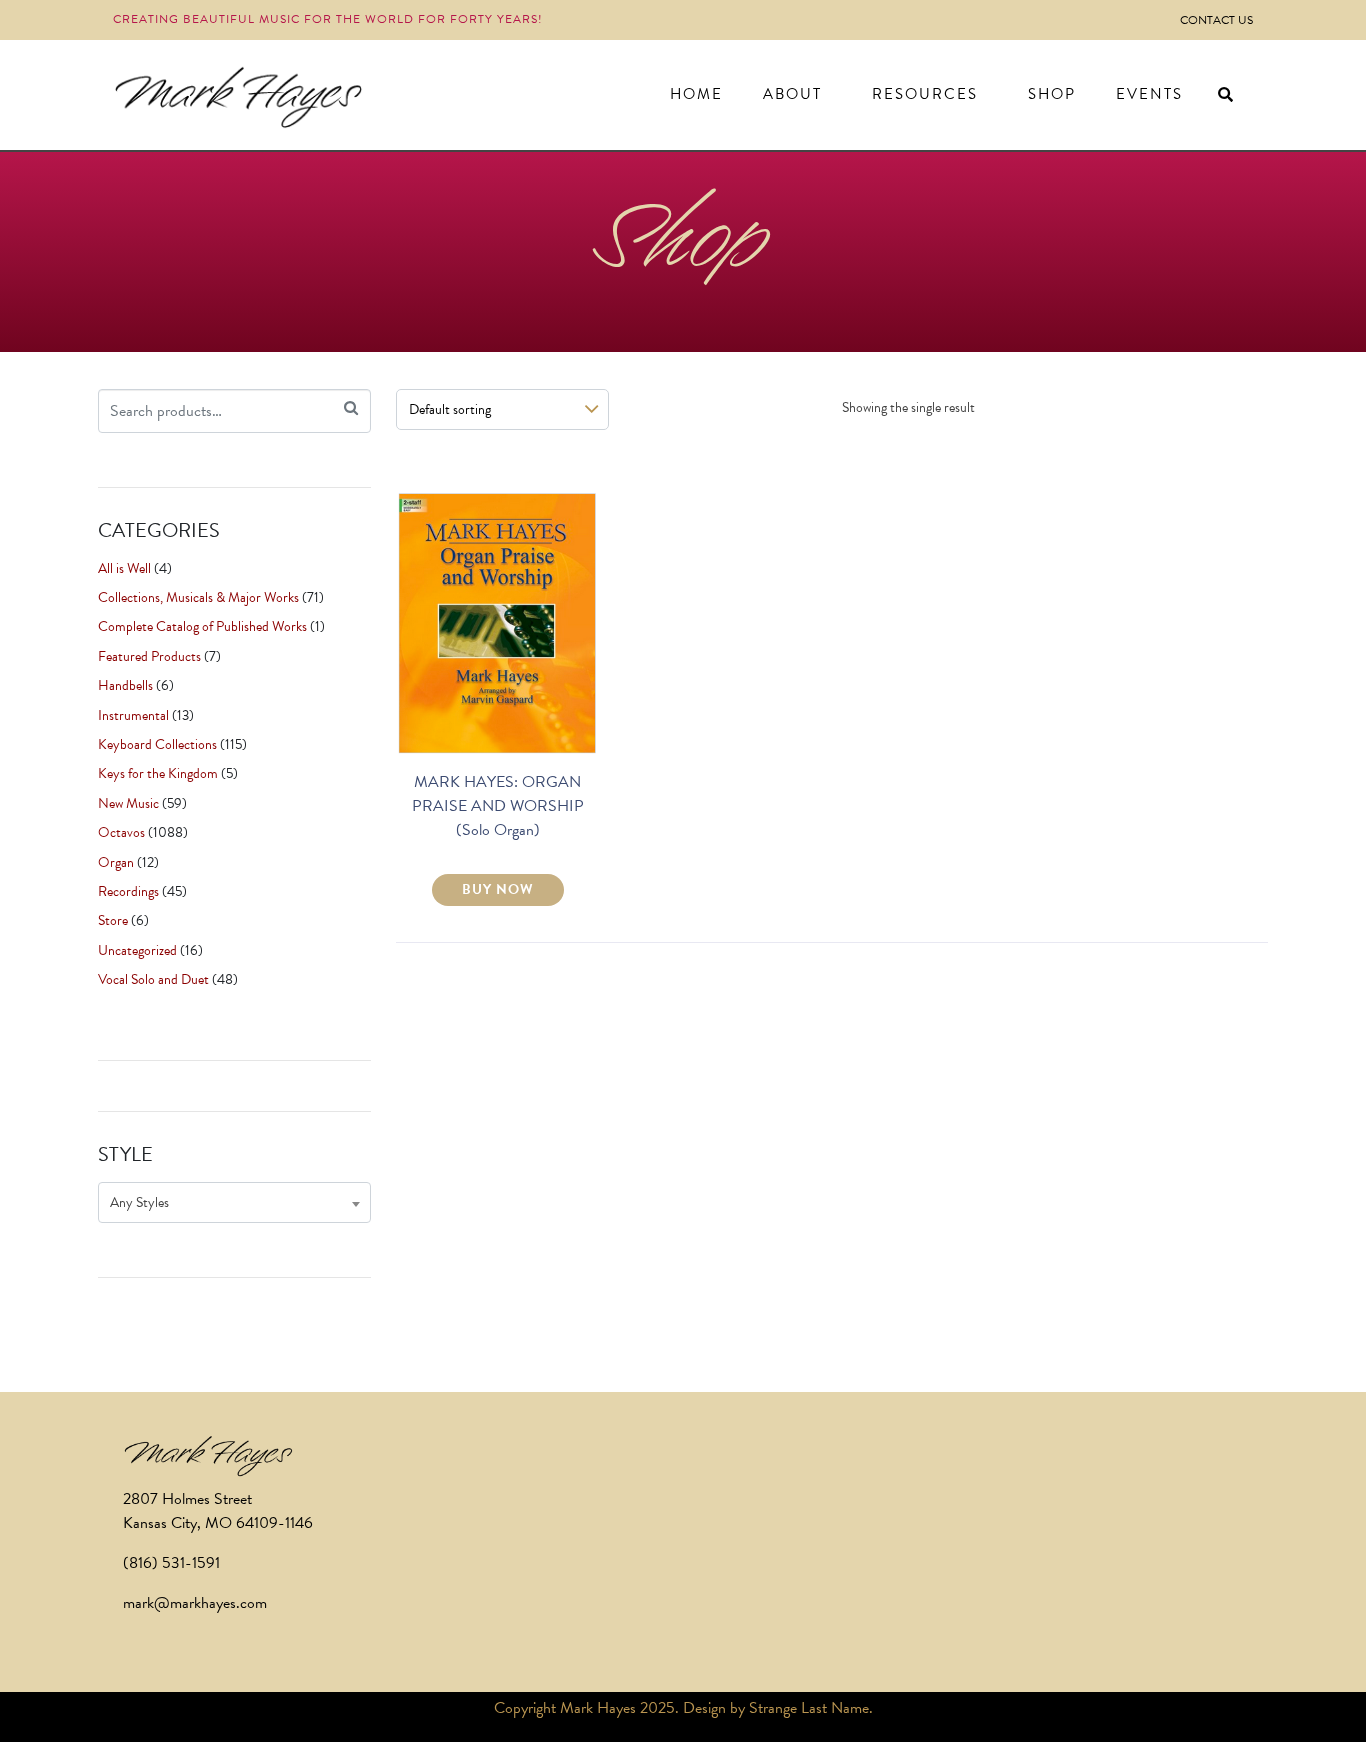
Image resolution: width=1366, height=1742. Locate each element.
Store (113, 920)
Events (1149, 94)
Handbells (125, 685)
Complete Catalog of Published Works (202, 626)
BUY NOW (498, 889)
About (792, 94)
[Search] (351, 408)
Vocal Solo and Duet (153, 979)
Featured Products (149, 656)
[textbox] (234, 1202)
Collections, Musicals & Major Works (198, 597)
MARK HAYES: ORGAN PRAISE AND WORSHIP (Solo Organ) (498, 806)
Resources (925, 94)
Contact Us (1216, 20)
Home (696, 94)
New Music (128, 803)
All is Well (124, 568)
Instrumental (133, 715)
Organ (116, 862)
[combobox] (234, 1202)
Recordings (128, 891)
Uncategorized (137, 950)
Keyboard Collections (157, 744)
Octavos (121, 832)
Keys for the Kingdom (158, 773)
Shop (1052, 94)
